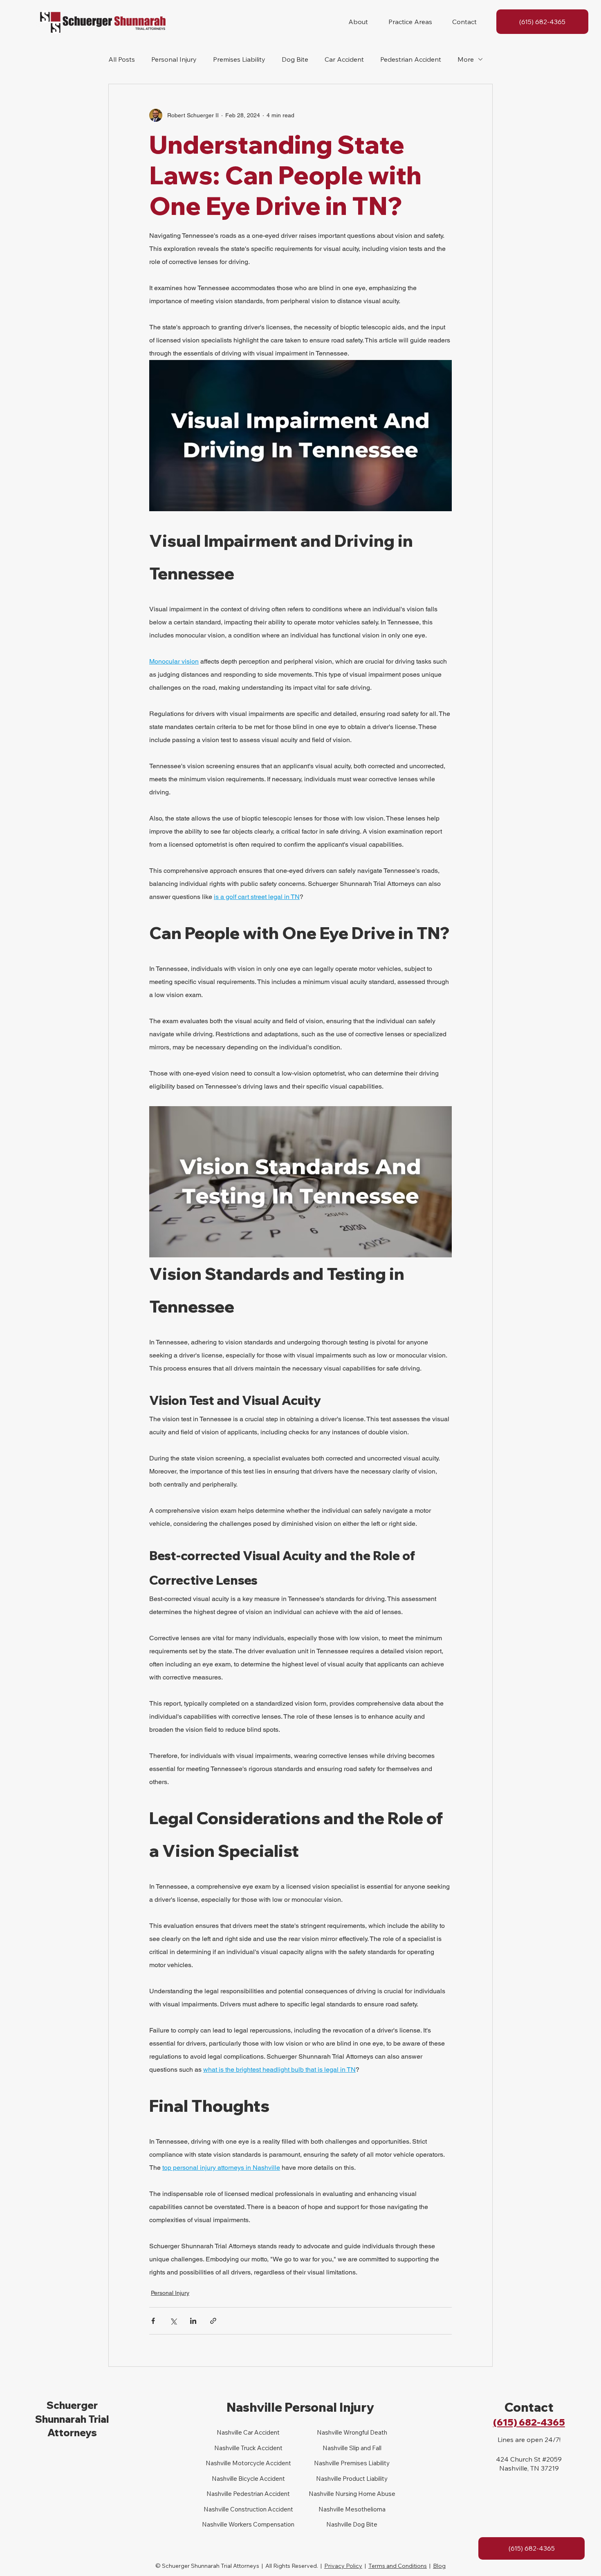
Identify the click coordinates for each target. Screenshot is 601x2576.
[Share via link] (213, 2321)
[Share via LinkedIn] (193, 2321)
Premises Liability (239, 59)
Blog (439, 2566)
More (466, 59)
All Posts (122, 59)
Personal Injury (174, 59)
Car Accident (344, 59)
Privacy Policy (343, 2566)
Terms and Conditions (398, 2566)
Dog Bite (295, 59)
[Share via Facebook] (153, 2321)
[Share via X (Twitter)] (173, 2321)
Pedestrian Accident (411, 59)
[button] (358, 22)
